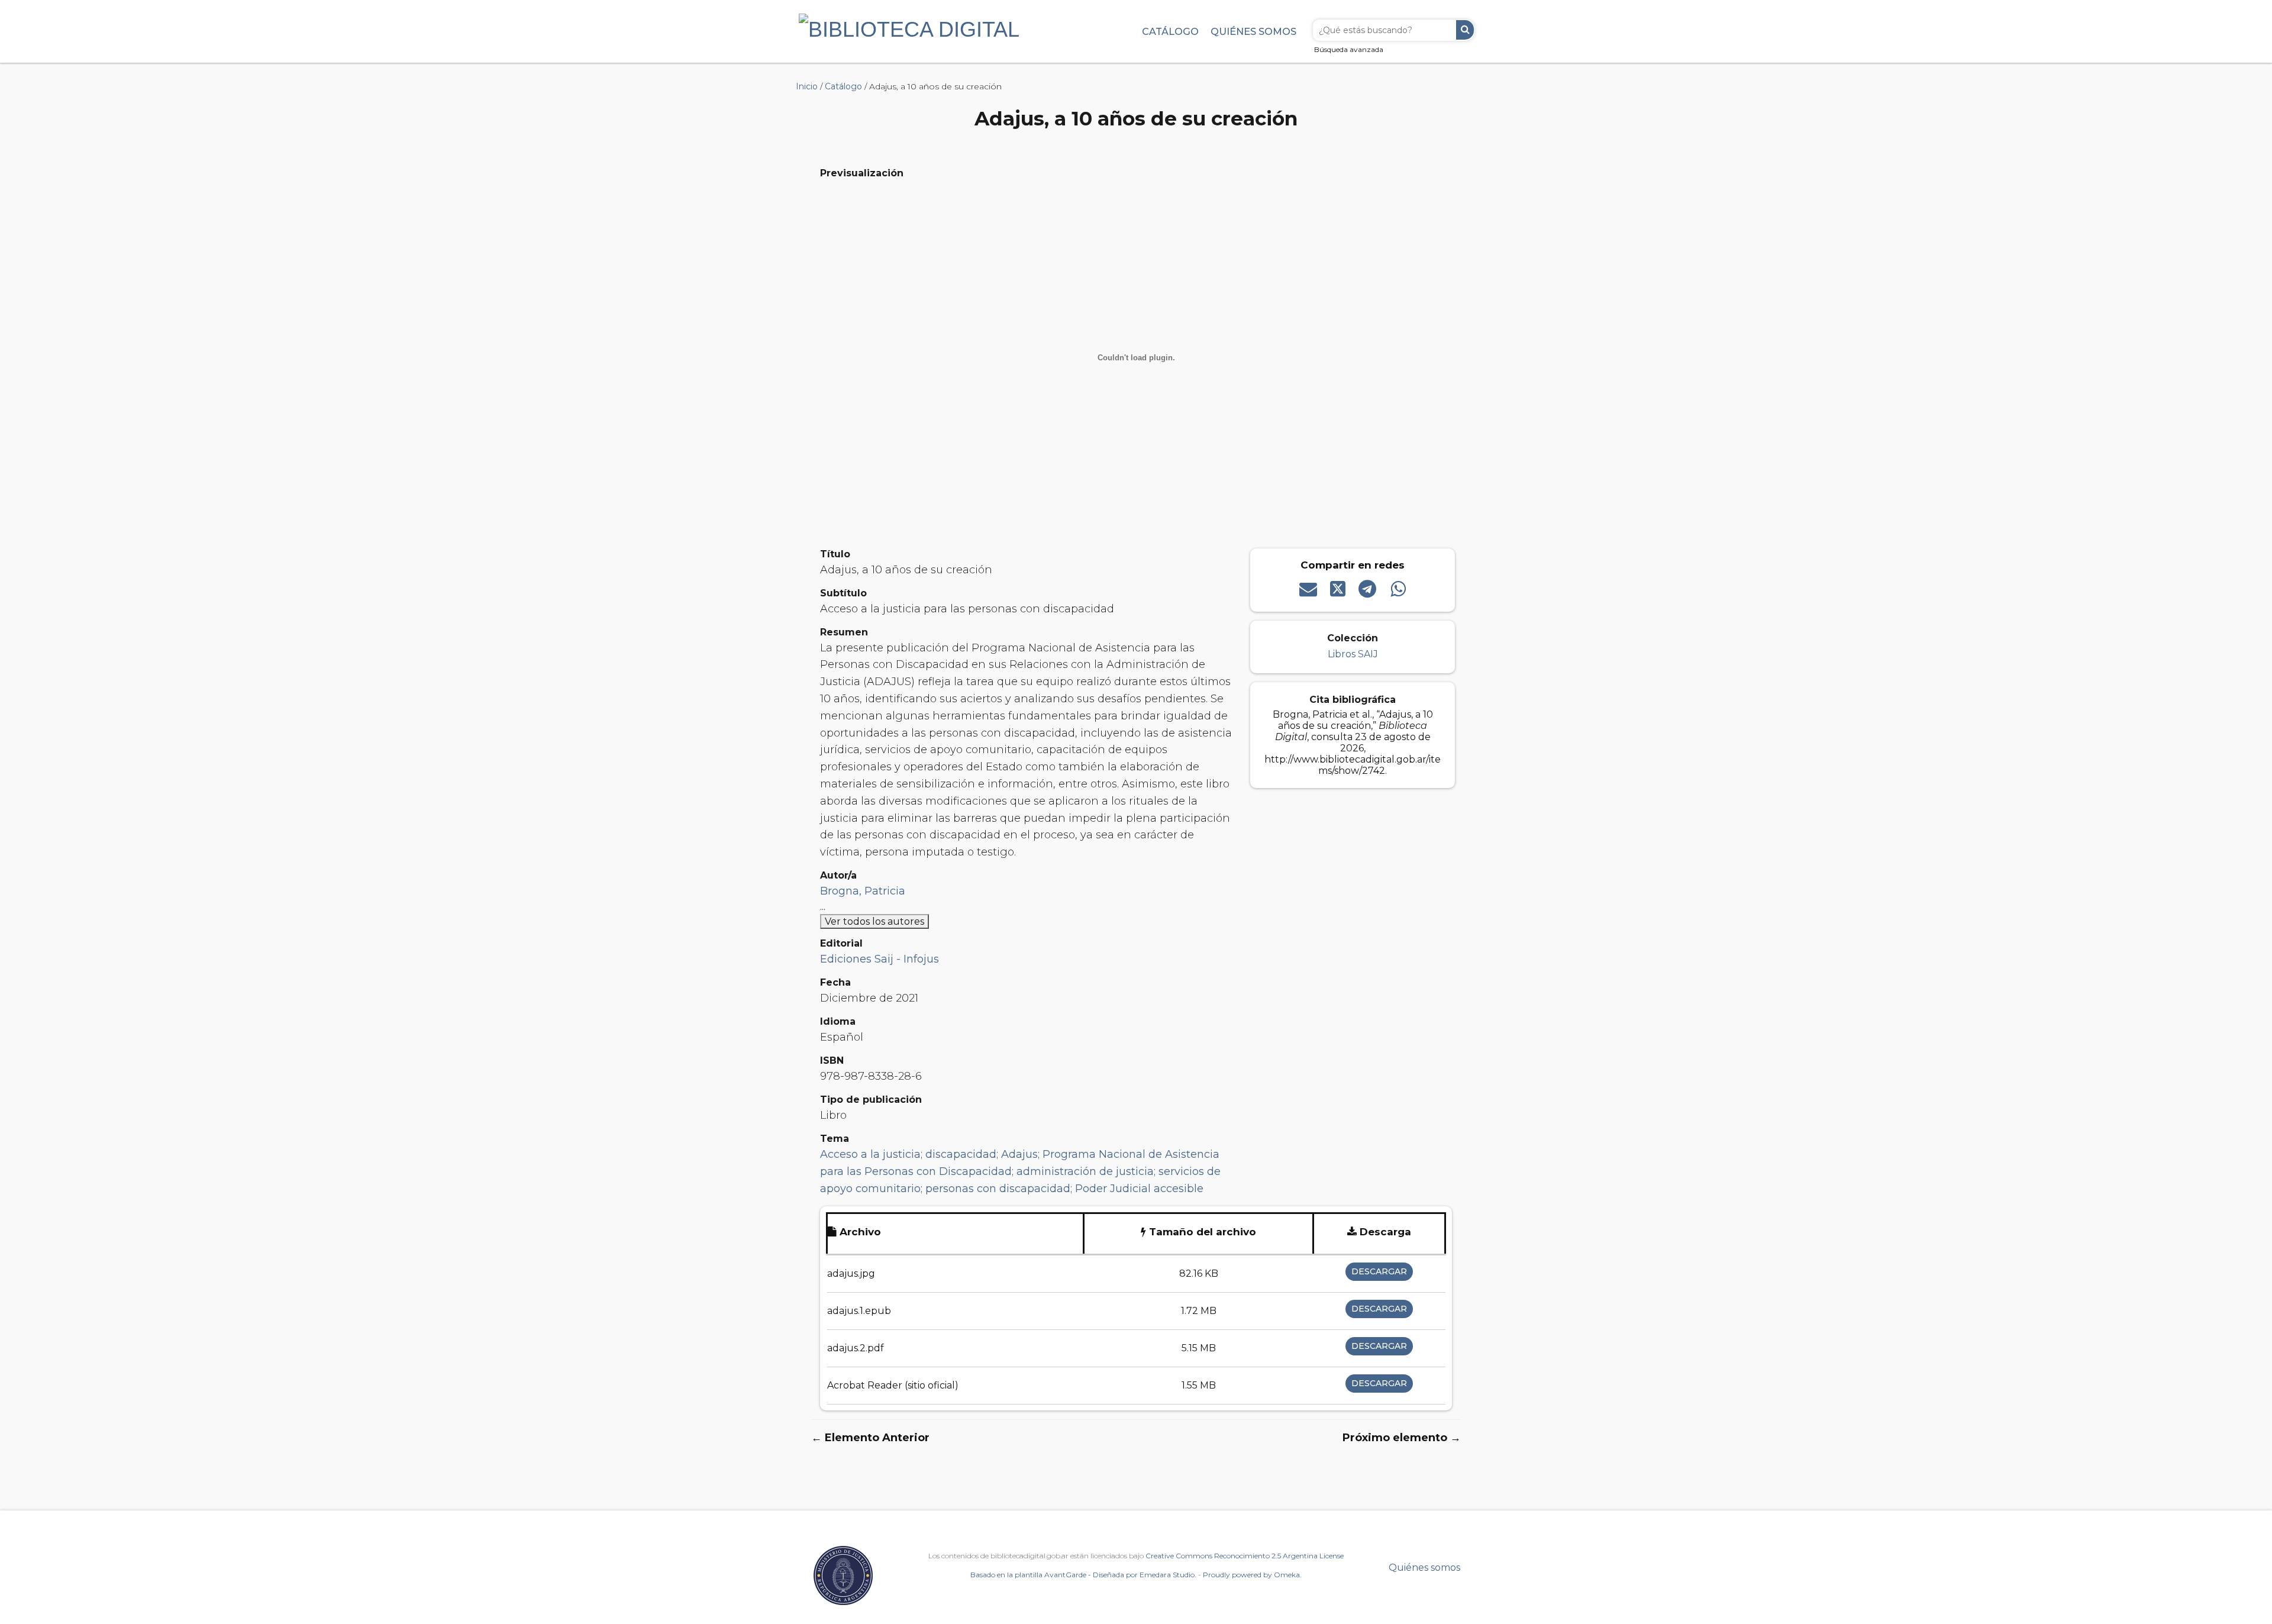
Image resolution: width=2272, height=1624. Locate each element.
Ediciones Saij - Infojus (880, 959)
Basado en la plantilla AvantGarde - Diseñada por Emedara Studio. (1083, 1575)
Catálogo (1170, 31)
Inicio (807, 86)
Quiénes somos (1253, 31)
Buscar (1465, 30)
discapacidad (961, 1154)
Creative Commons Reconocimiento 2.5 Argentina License (1245, 1556)
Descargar (1379, 1271)
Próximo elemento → (1402, 1438)
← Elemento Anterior (870, 1438)
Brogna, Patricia (863, 891)
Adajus (1019, 1154)
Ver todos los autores (874, 921)
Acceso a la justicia (870, 1154)
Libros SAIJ (1353, 654)
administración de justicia (1085, 1171)
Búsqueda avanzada (1349, 49)
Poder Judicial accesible (1139, 1189)
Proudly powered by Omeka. (1252, 1575)
